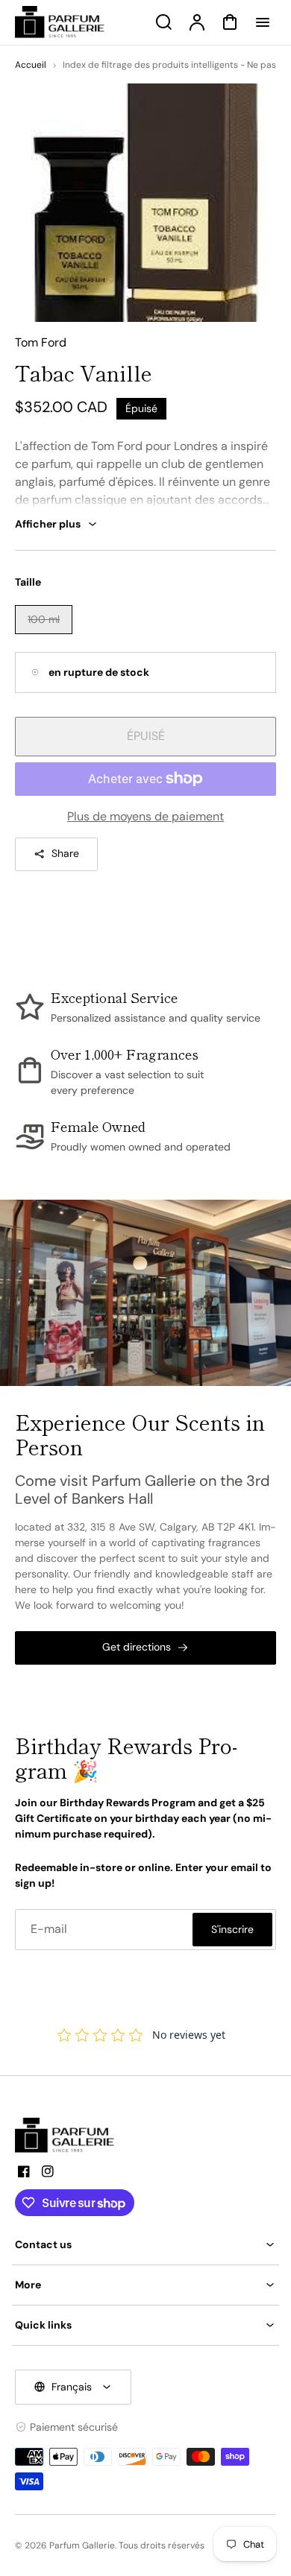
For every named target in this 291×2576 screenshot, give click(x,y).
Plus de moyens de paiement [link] (145, 816)
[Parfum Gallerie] (71, 2136)
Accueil (31, 65)
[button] (145, 2245)
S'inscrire (232, 1929)
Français (72, 2387)
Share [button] (65, 853)
